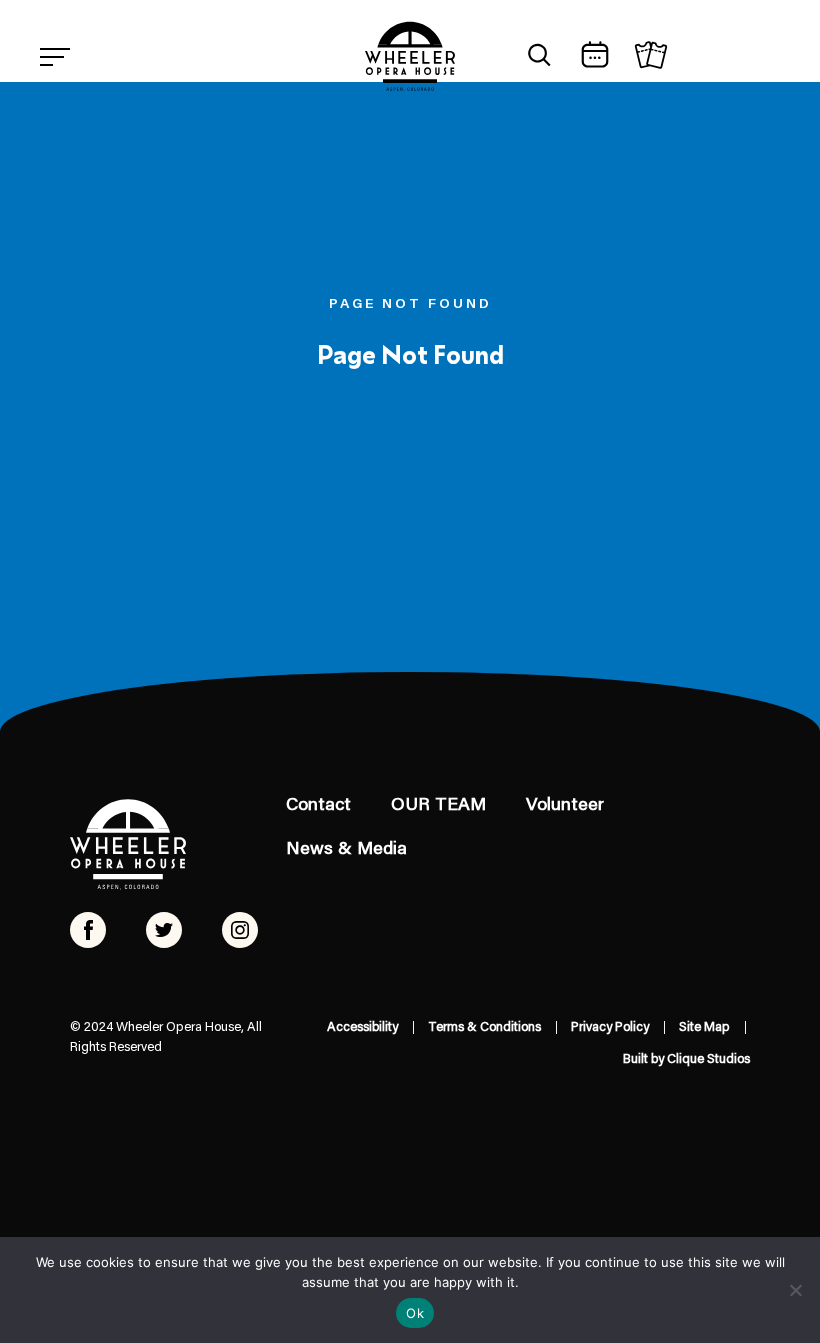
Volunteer (565, 806)
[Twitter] (164, 930)
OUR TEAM (438, 806)
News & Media (346, 850)
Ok (415, 1313)
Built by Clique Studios (686, 1059)
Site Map (704, 1027)
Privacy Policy (610, 1027)
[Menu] (55, 57)
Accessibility (362, 1027)
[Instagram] (240, 930)
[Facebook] (88, 930)
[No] (795, 1290)
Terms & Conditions (484, 1027)
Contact (318, 806)
